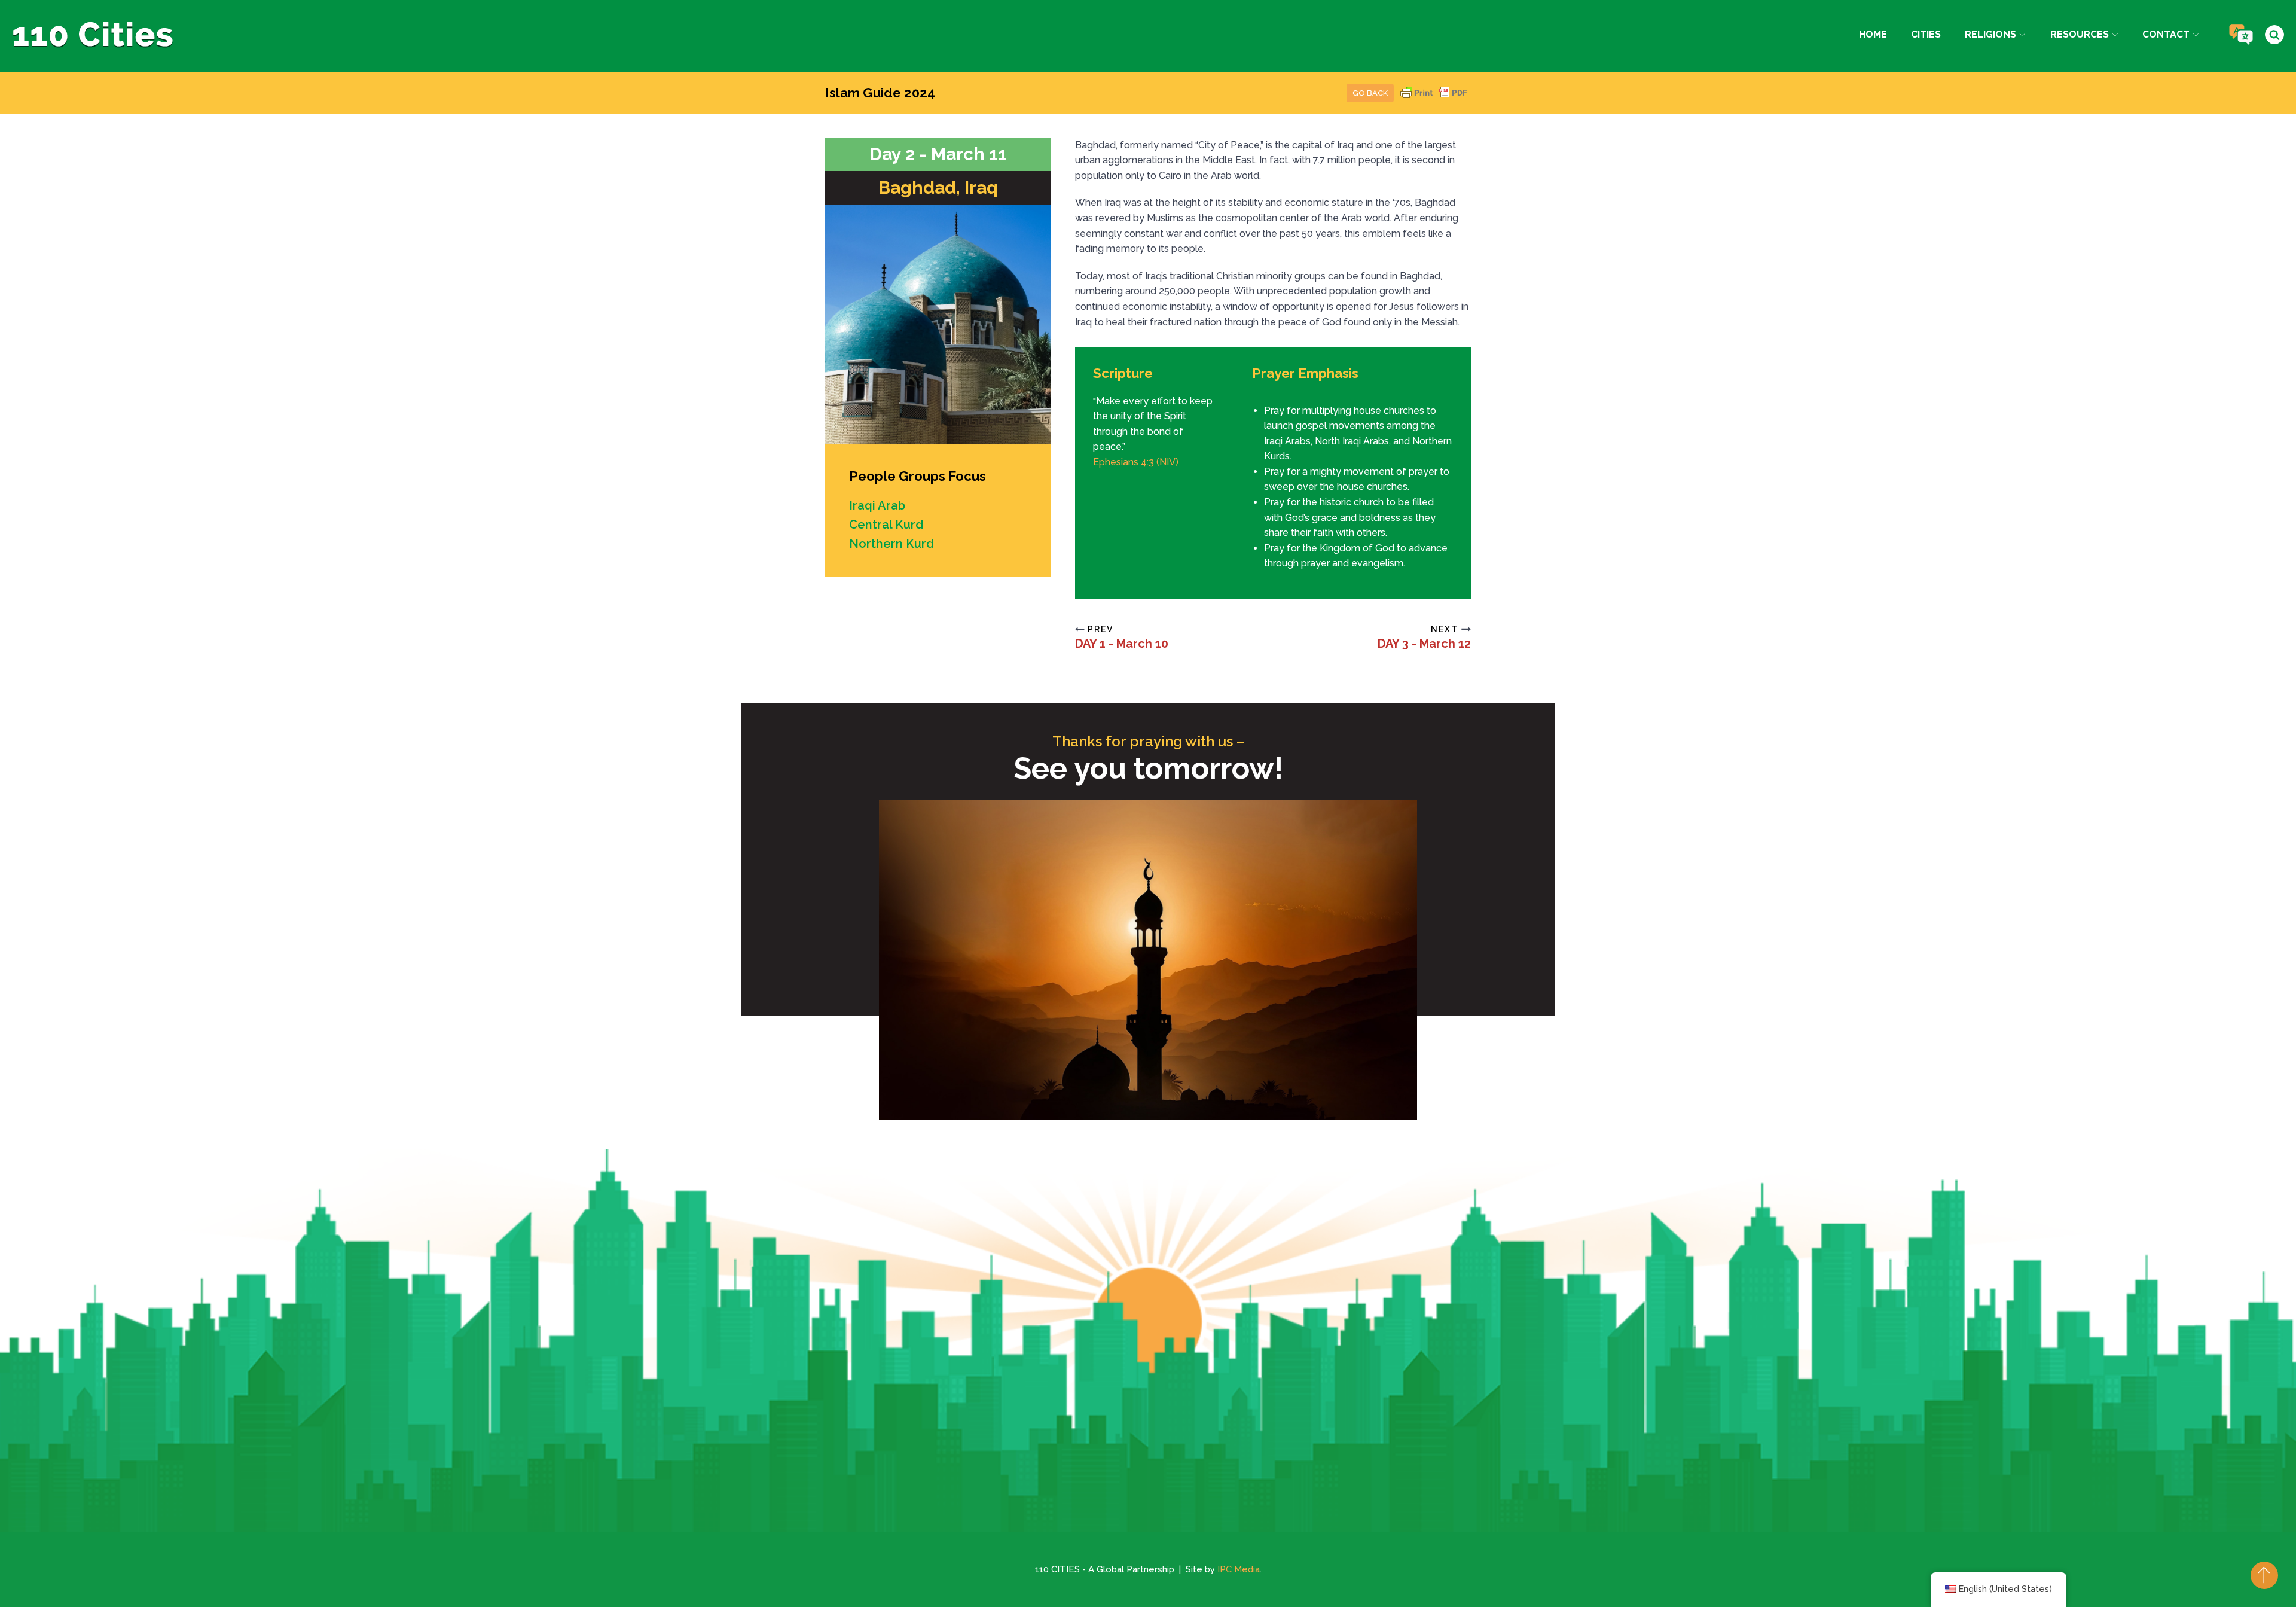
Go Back (1370, 93)
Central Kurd (886, 525)
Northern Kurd (891, 544)
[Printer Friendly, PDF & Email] (1434, 98)
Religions (1990, 34)
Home (1873, 34)
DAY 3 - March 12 (1424, 644)
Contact (2166, 34)
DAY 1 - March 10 (1122, 644)
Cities (1926, 34)
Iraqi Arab (877, 505)
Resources (2080, 34)
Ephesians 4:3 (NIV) (1136, 462)
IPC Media (1239, 1569)
